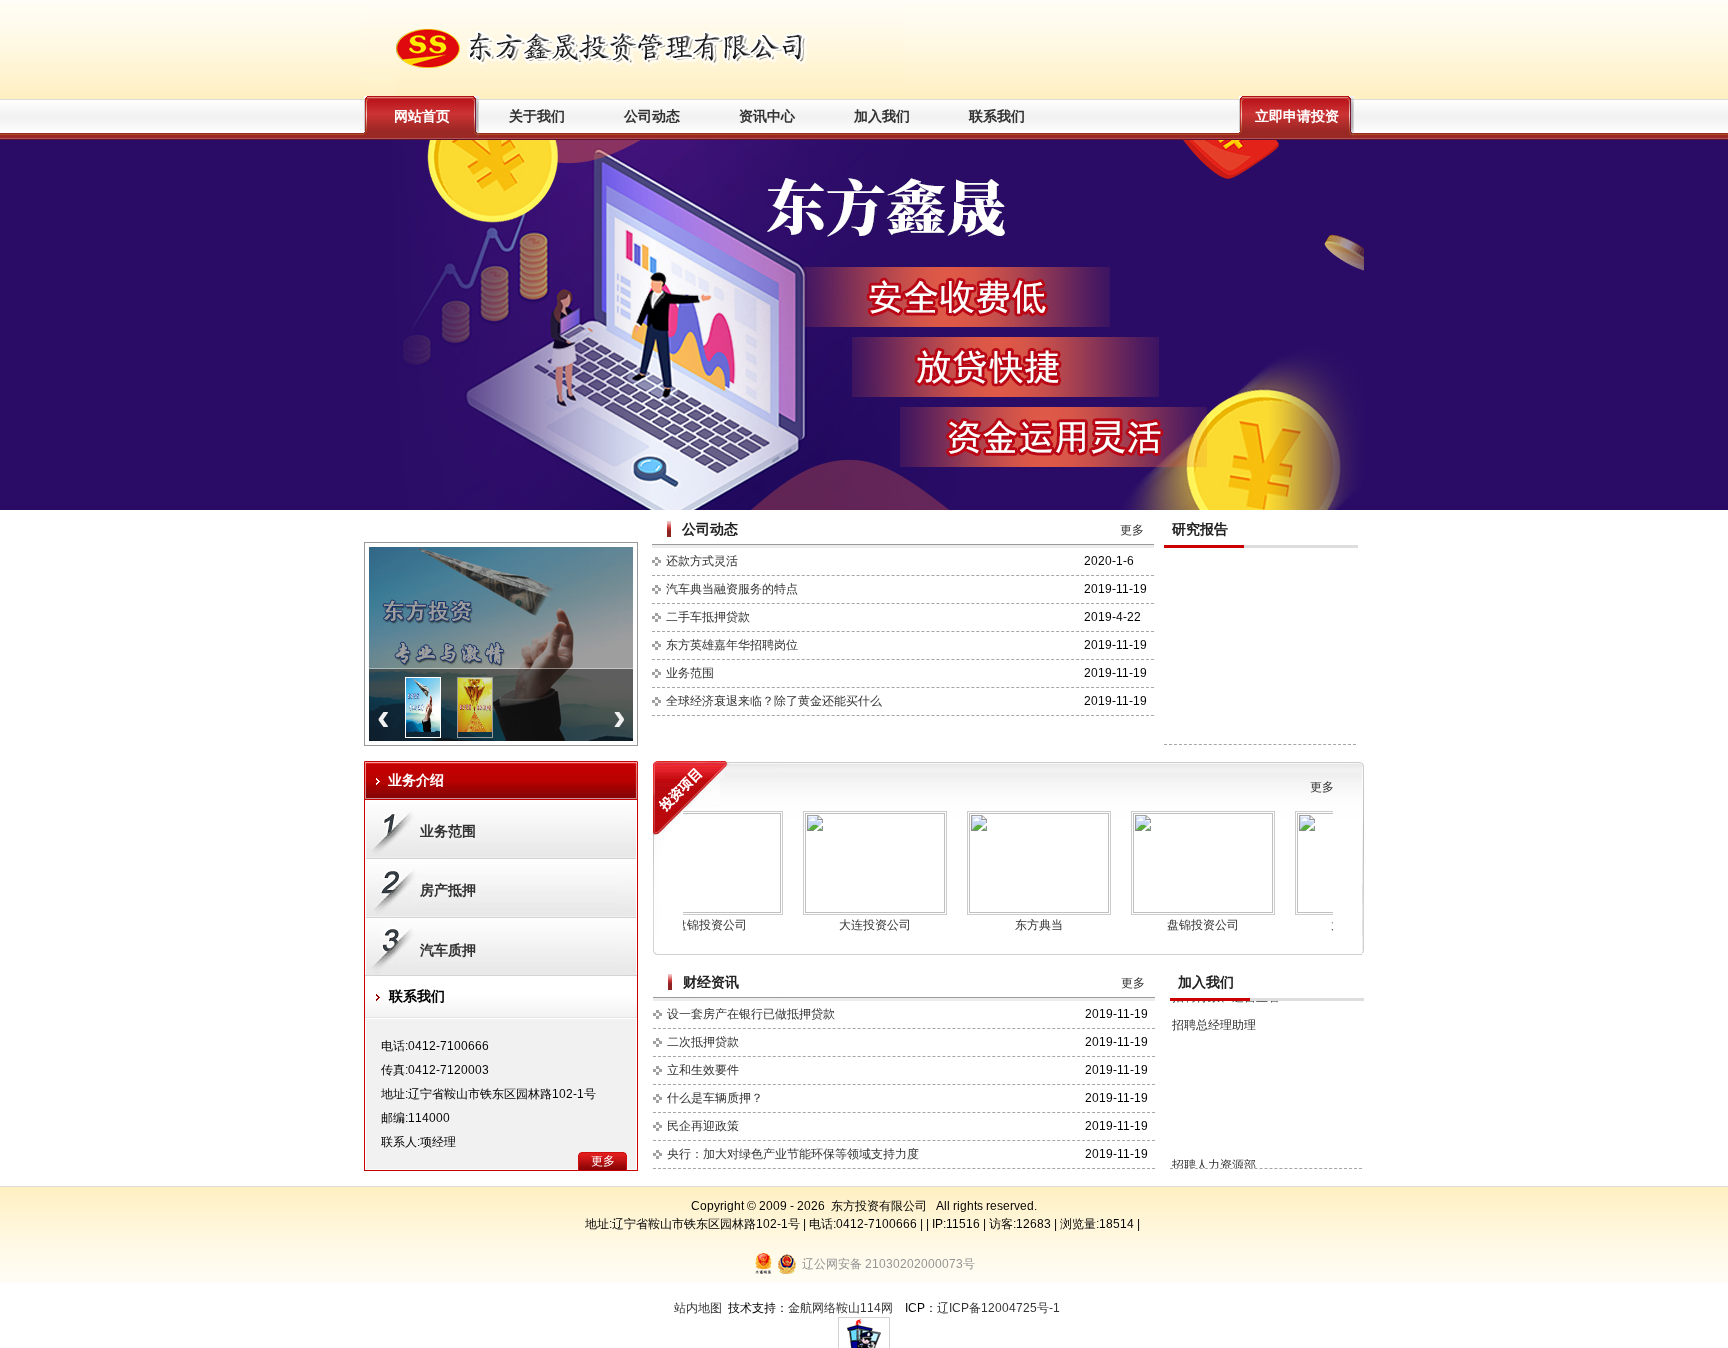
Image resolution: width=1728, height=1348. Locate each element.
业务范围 (690, 673)
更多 (1132, 530)
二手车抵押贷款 (708, 617)
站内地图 (698, 1308)
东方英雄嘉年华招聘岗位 (732, 645)
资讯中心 (767, 116)
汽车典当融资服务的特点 (732, 589)
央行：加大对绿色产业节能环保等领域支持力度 (793, 1154)
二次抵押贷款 (703, 1042)
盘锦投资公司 (1166, 925)
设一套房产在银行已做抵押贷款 (751, 1014)
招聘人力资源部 (1214, 1129)
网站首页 (422, 116)
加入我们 (882, 116)
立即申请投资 (1297, 116)
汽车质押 (448, 950)
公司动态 (652, 116)
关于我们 (537, 116)
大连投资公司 (838, 925)
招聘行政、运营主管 (1226, 1157)
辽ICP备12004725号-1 (998, 1308)
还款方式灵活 (702, 561)
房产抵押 (448, 890)
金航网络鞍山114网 (840, 1308)
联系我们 (997, 116)
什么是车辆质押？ (715, 1098)
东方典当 (1002, 925)
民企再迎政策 (703, 1126)
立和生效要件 (703, 1070)
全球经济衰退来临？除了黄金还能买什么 (774, 701)
